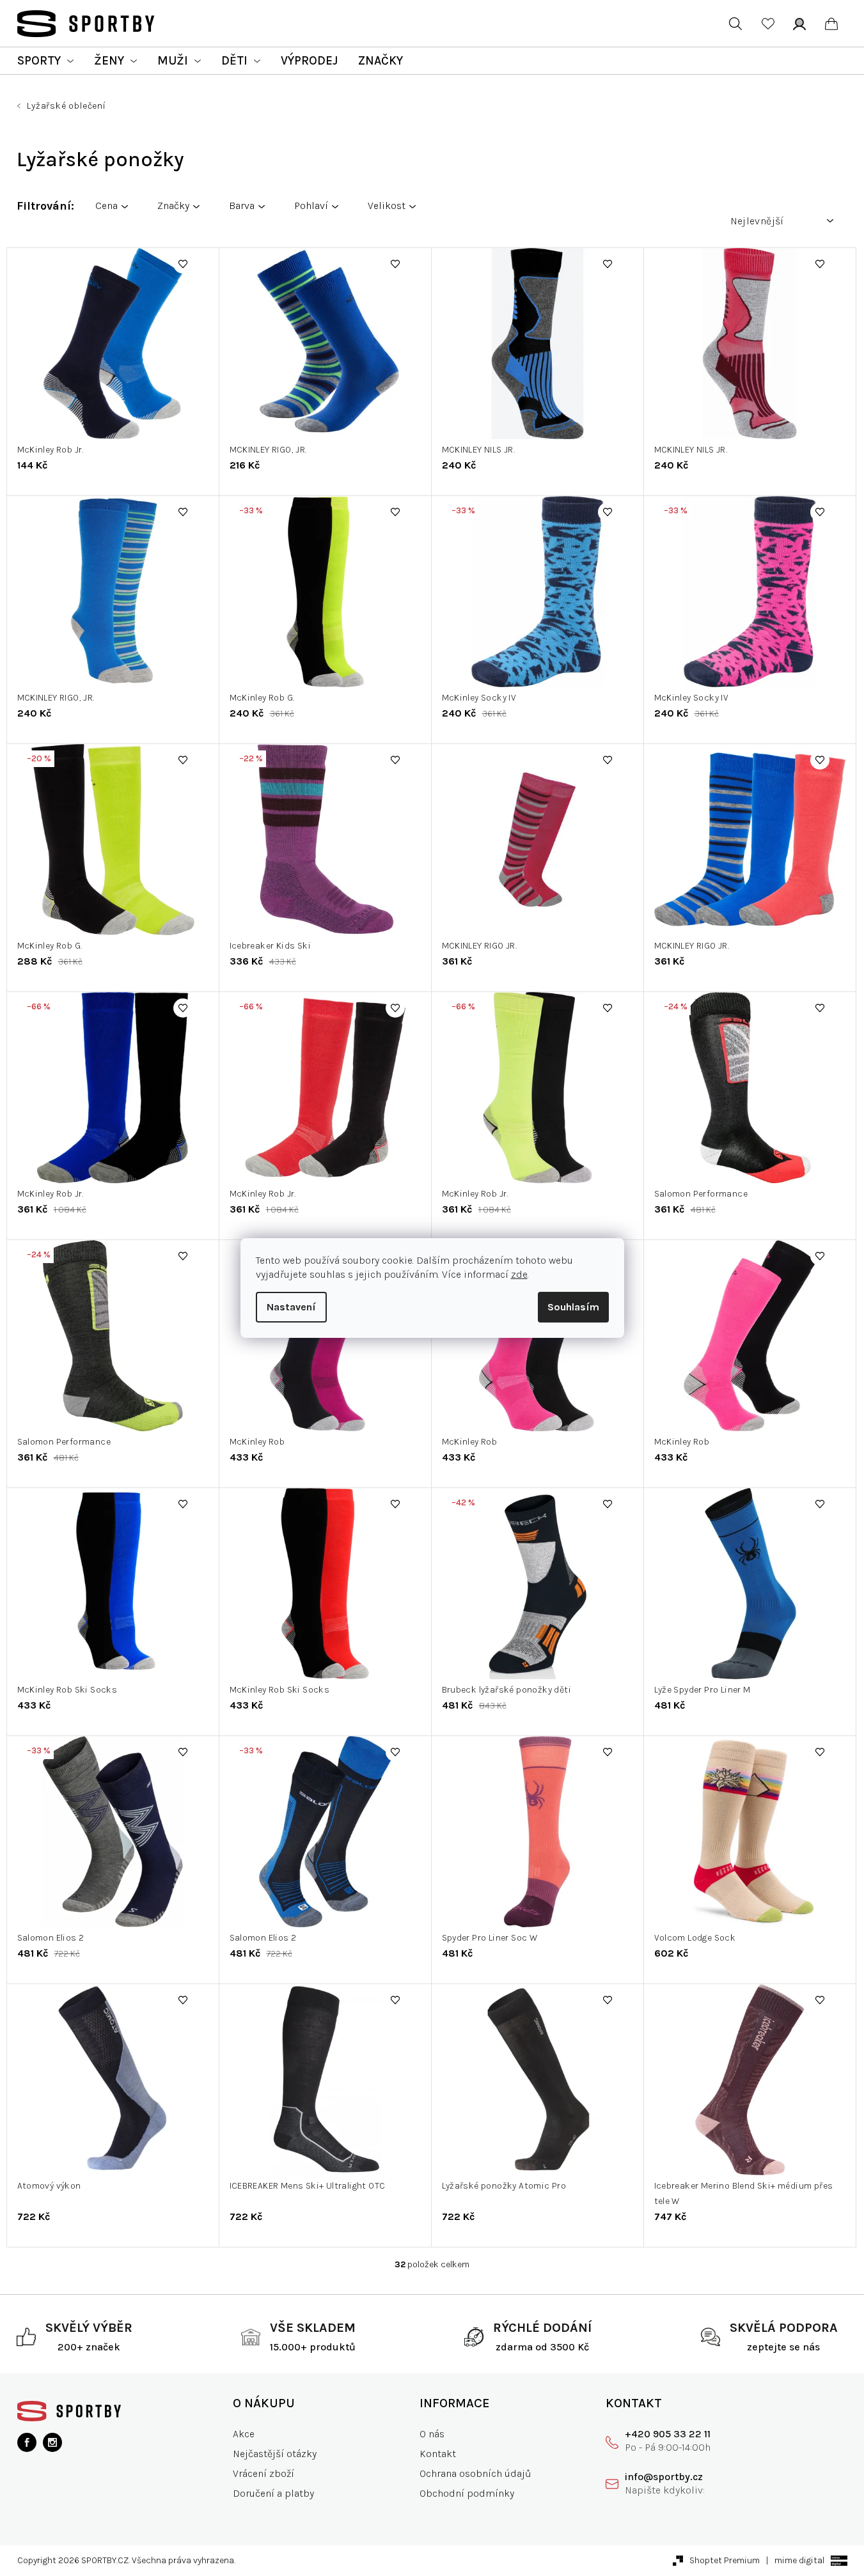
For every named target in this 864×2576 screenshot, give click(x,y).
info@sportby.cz (664, 2477)
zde (519, 1274)
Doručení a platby (273, 2493)
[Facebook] (27, 2442)
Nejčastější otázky (275, 2454)
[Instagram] (52, 2442)
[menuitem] (45, 61)
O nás (432, 2434)
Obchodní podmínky (467, 2493)
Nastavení (291, 1307)
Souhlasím (573, 1307)
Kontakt (438, 2454)
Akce (244, 2434)
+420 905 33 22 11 (668, 2434)
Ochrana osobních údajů (475, 2473)
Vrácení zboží (263, 2473)
